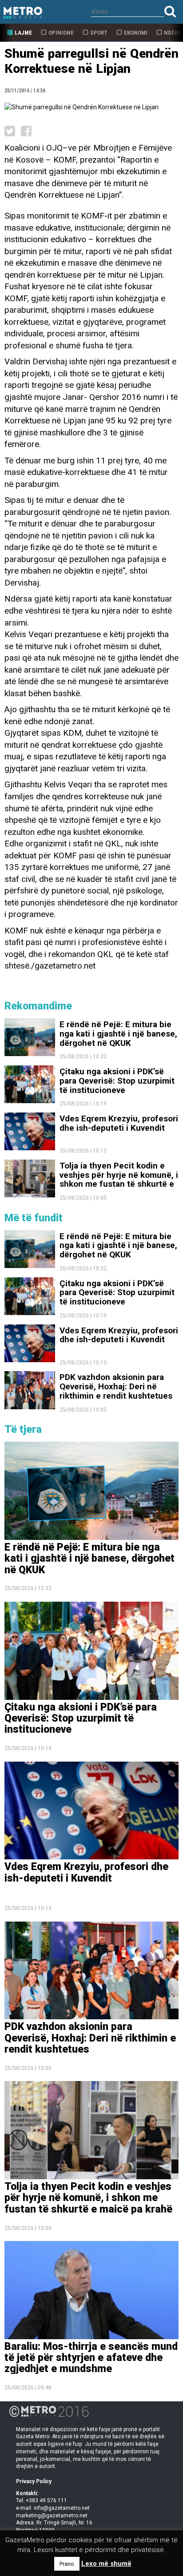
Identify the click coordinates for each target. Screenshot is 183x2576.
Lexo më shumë (106, 2564)
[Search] (170, 11)
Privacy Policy (34, 2481)
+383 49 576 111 (46, 2500)
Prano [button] (67, 2564)
